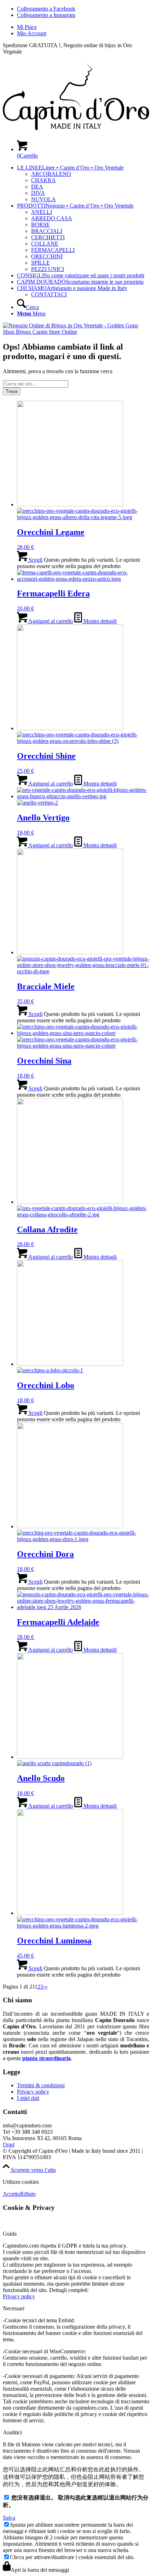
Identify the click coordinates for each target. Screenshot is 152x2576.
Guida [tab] (10, 2234)
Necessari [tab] (14, 2308)
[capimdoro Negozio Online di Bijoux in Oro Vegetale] (76, 131)
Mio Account (32, 33)
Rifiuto (28, 2194)
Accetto (11, 2194)
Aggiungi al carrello (50, 621)
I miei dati (28, 2098)
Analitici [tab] (12, 2432)
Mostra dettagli (99, 621)
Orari (9, 2144)
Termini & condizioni (41, 2085)
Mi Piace (27, 27)
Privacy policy (33, 2092)
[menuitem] (83, 27)
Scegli (35, 560)
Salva (9, 2518)
